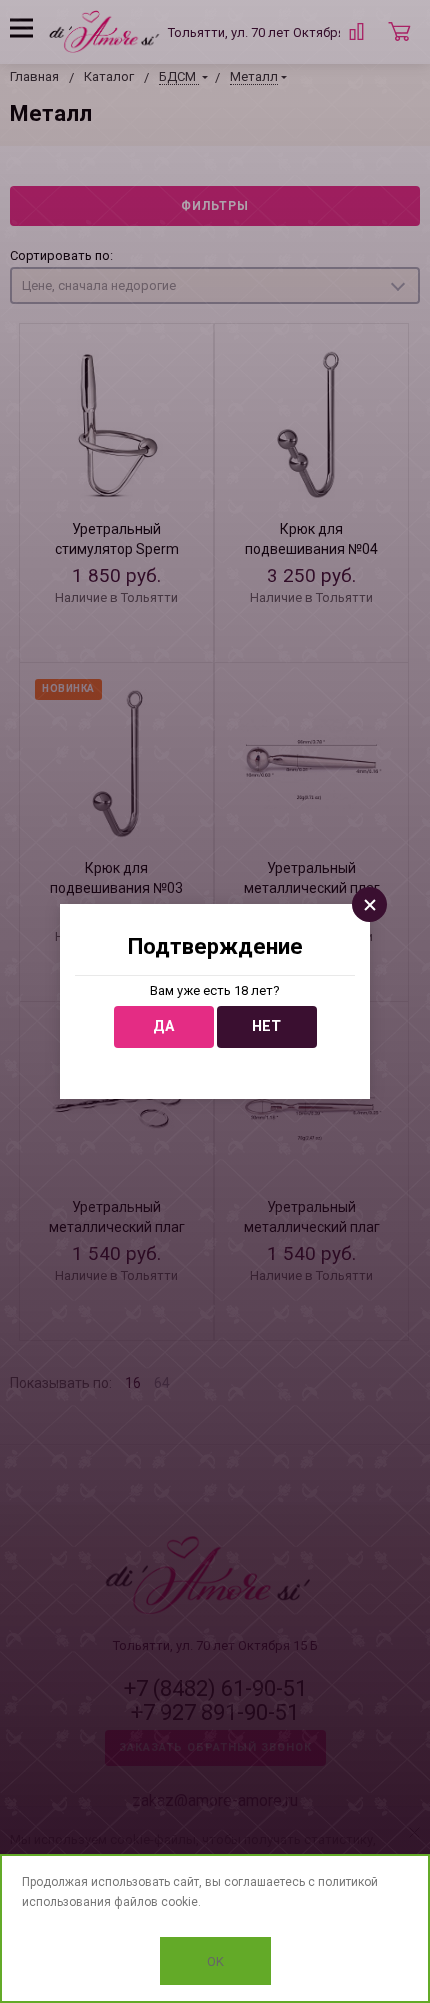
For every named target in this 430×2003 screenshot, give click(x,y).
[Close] (369, 904)
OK (215, 1961)
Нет (266, 1026)
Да (163, 1026)
